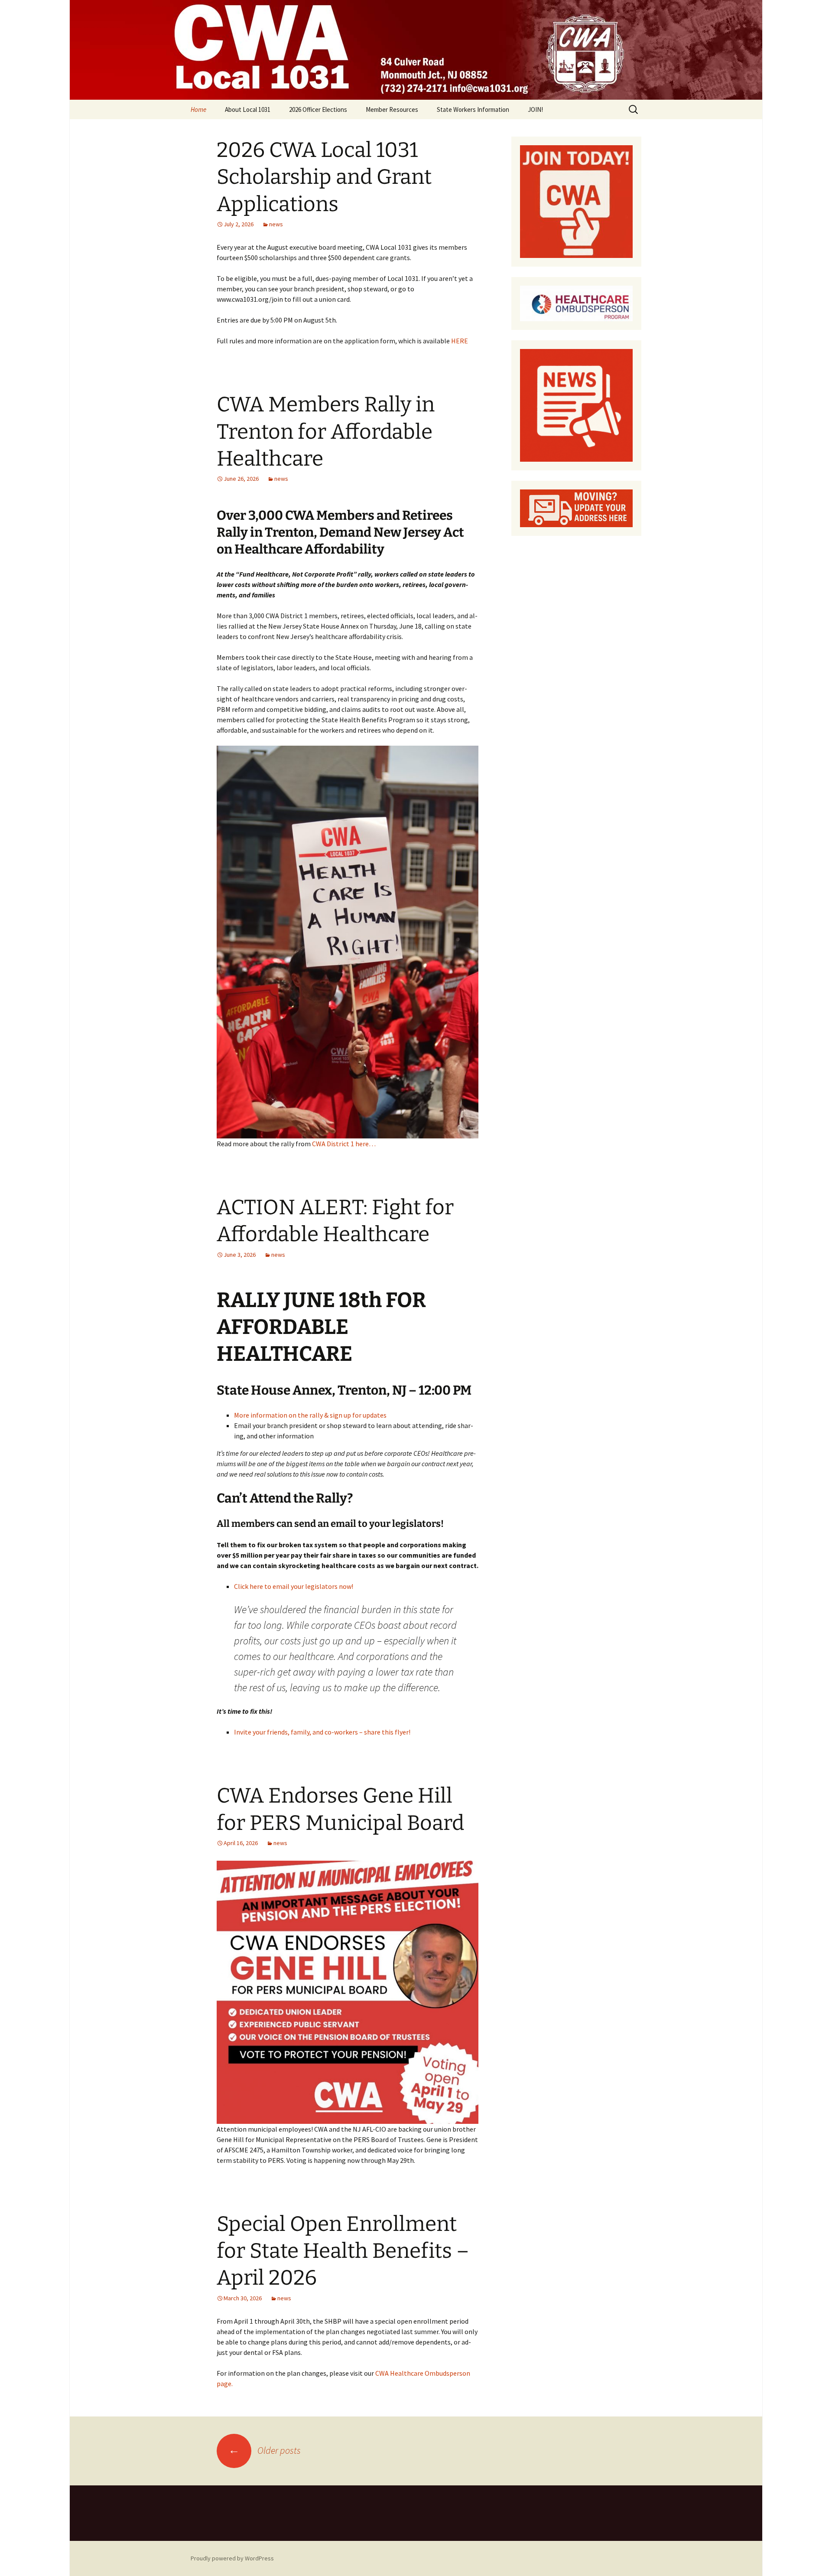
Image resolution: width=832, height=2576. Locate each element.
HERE (460, 341)
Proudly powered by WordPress (232, 2558)
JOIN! (535, 109)
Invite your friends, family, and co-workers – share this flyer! (322, 1732)
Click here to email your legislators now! (294, 1586)
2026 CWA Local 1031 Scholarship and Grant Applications (324, 177)
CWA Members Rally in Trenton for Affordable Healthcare (326, 432)
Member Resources (392, 109)
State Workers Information (473, 109)
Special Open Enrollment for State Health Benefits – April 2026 (343, 2251)
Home (198, 109)
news (276, 224)
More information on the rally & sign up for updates (310, 1415)
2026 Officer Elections (318, 109)
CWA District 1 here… (343, 1144)
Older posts (265, 2450)
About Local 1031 (248, 109)
